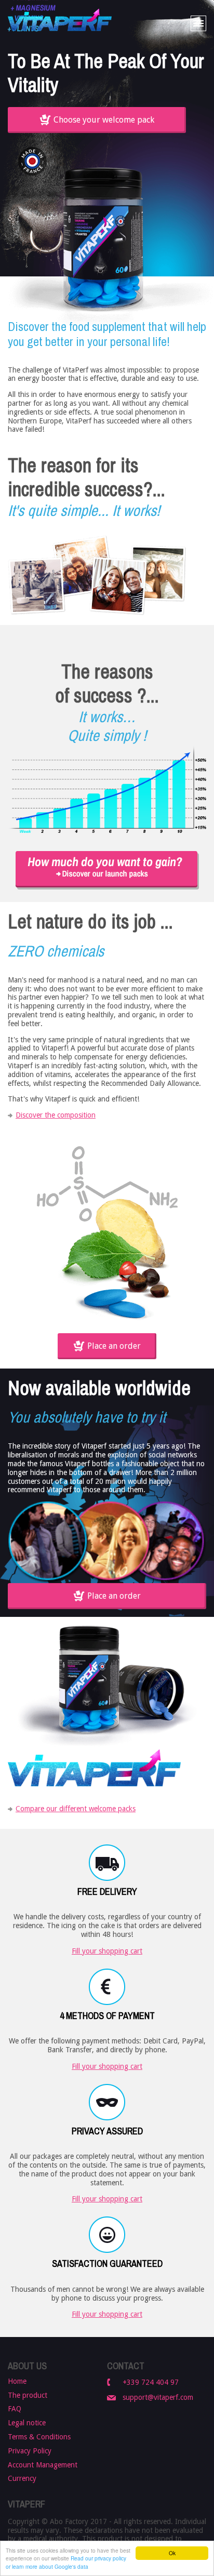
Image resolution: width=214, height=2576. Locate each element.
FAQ (15, 2409)
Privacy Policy (30, 2451)
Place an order (114, 1346)
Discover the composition (56, 1115)
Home (17, 2381)
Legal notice (27, 2423)
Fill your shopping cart (107, 1951)
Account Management (43, 2465)
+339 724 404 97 (151, 2382)
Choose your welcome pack (104, 120)
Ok (172, 2553)
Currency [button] (22, 2478)
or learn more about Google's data (47, 2566)
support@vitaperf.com (158, 2397)
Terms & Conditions (39, 2437)
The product (28, 2395)
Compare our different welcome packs (76, 1809)
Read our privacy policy (98, 2558)
